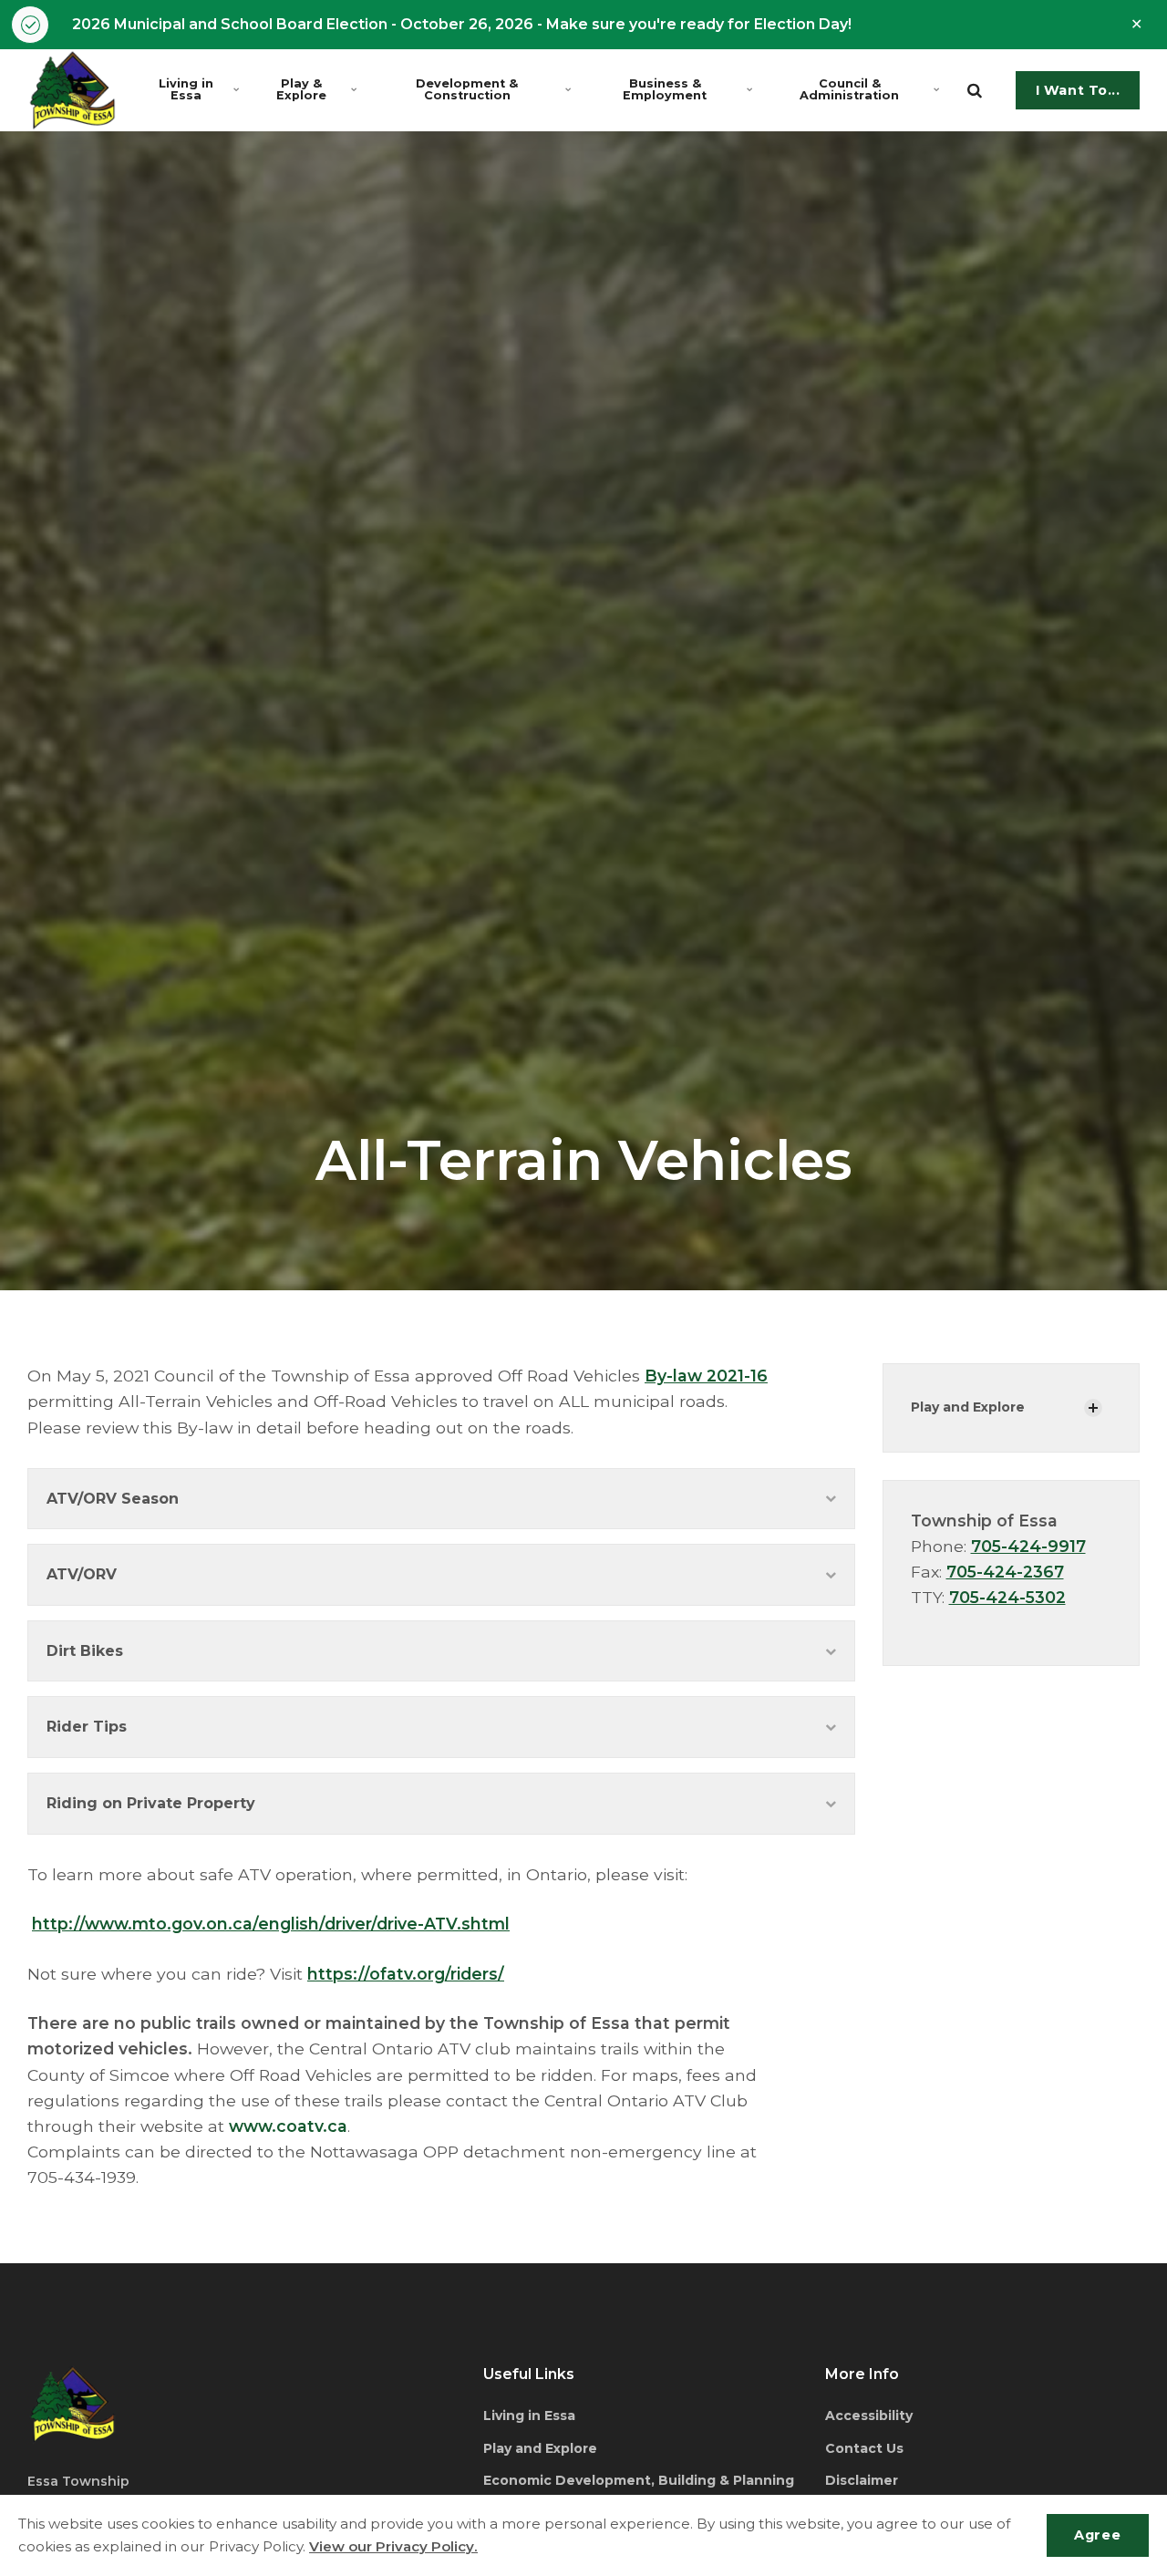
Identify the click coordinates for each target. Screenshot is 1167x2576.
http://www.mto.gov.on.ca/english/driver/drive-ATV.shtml (271, 1924)
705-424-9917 (1028, 1546)
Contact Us (864, 2448)
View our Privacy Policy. (393, 2546)
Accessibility (869, 2416)
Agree (1097, 2535)
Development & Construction (467, 89)
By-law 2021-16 (706, 1376)
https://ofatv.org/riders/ (406, 1974)
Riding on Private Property (151, 1803)
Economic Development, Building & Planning (639, 2480)
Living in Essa (186, 89)
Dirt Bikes (85, 1651)
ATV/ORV (82, 1574)
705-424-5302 (1007, 1597)
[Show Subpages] (1093, 1408)
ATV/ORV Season (113, 1499)
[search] (975, 90)
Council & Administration (849, 89)
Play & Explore (301, 89)
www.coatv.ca (288, 2126)
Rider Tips (87, 1727)
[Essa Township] (72, 90)
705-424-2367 (1005, 1572)
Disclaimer (862, 2480)
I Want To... (1078, 90)
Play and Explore (968, 1407)
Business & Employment (665, 89)
